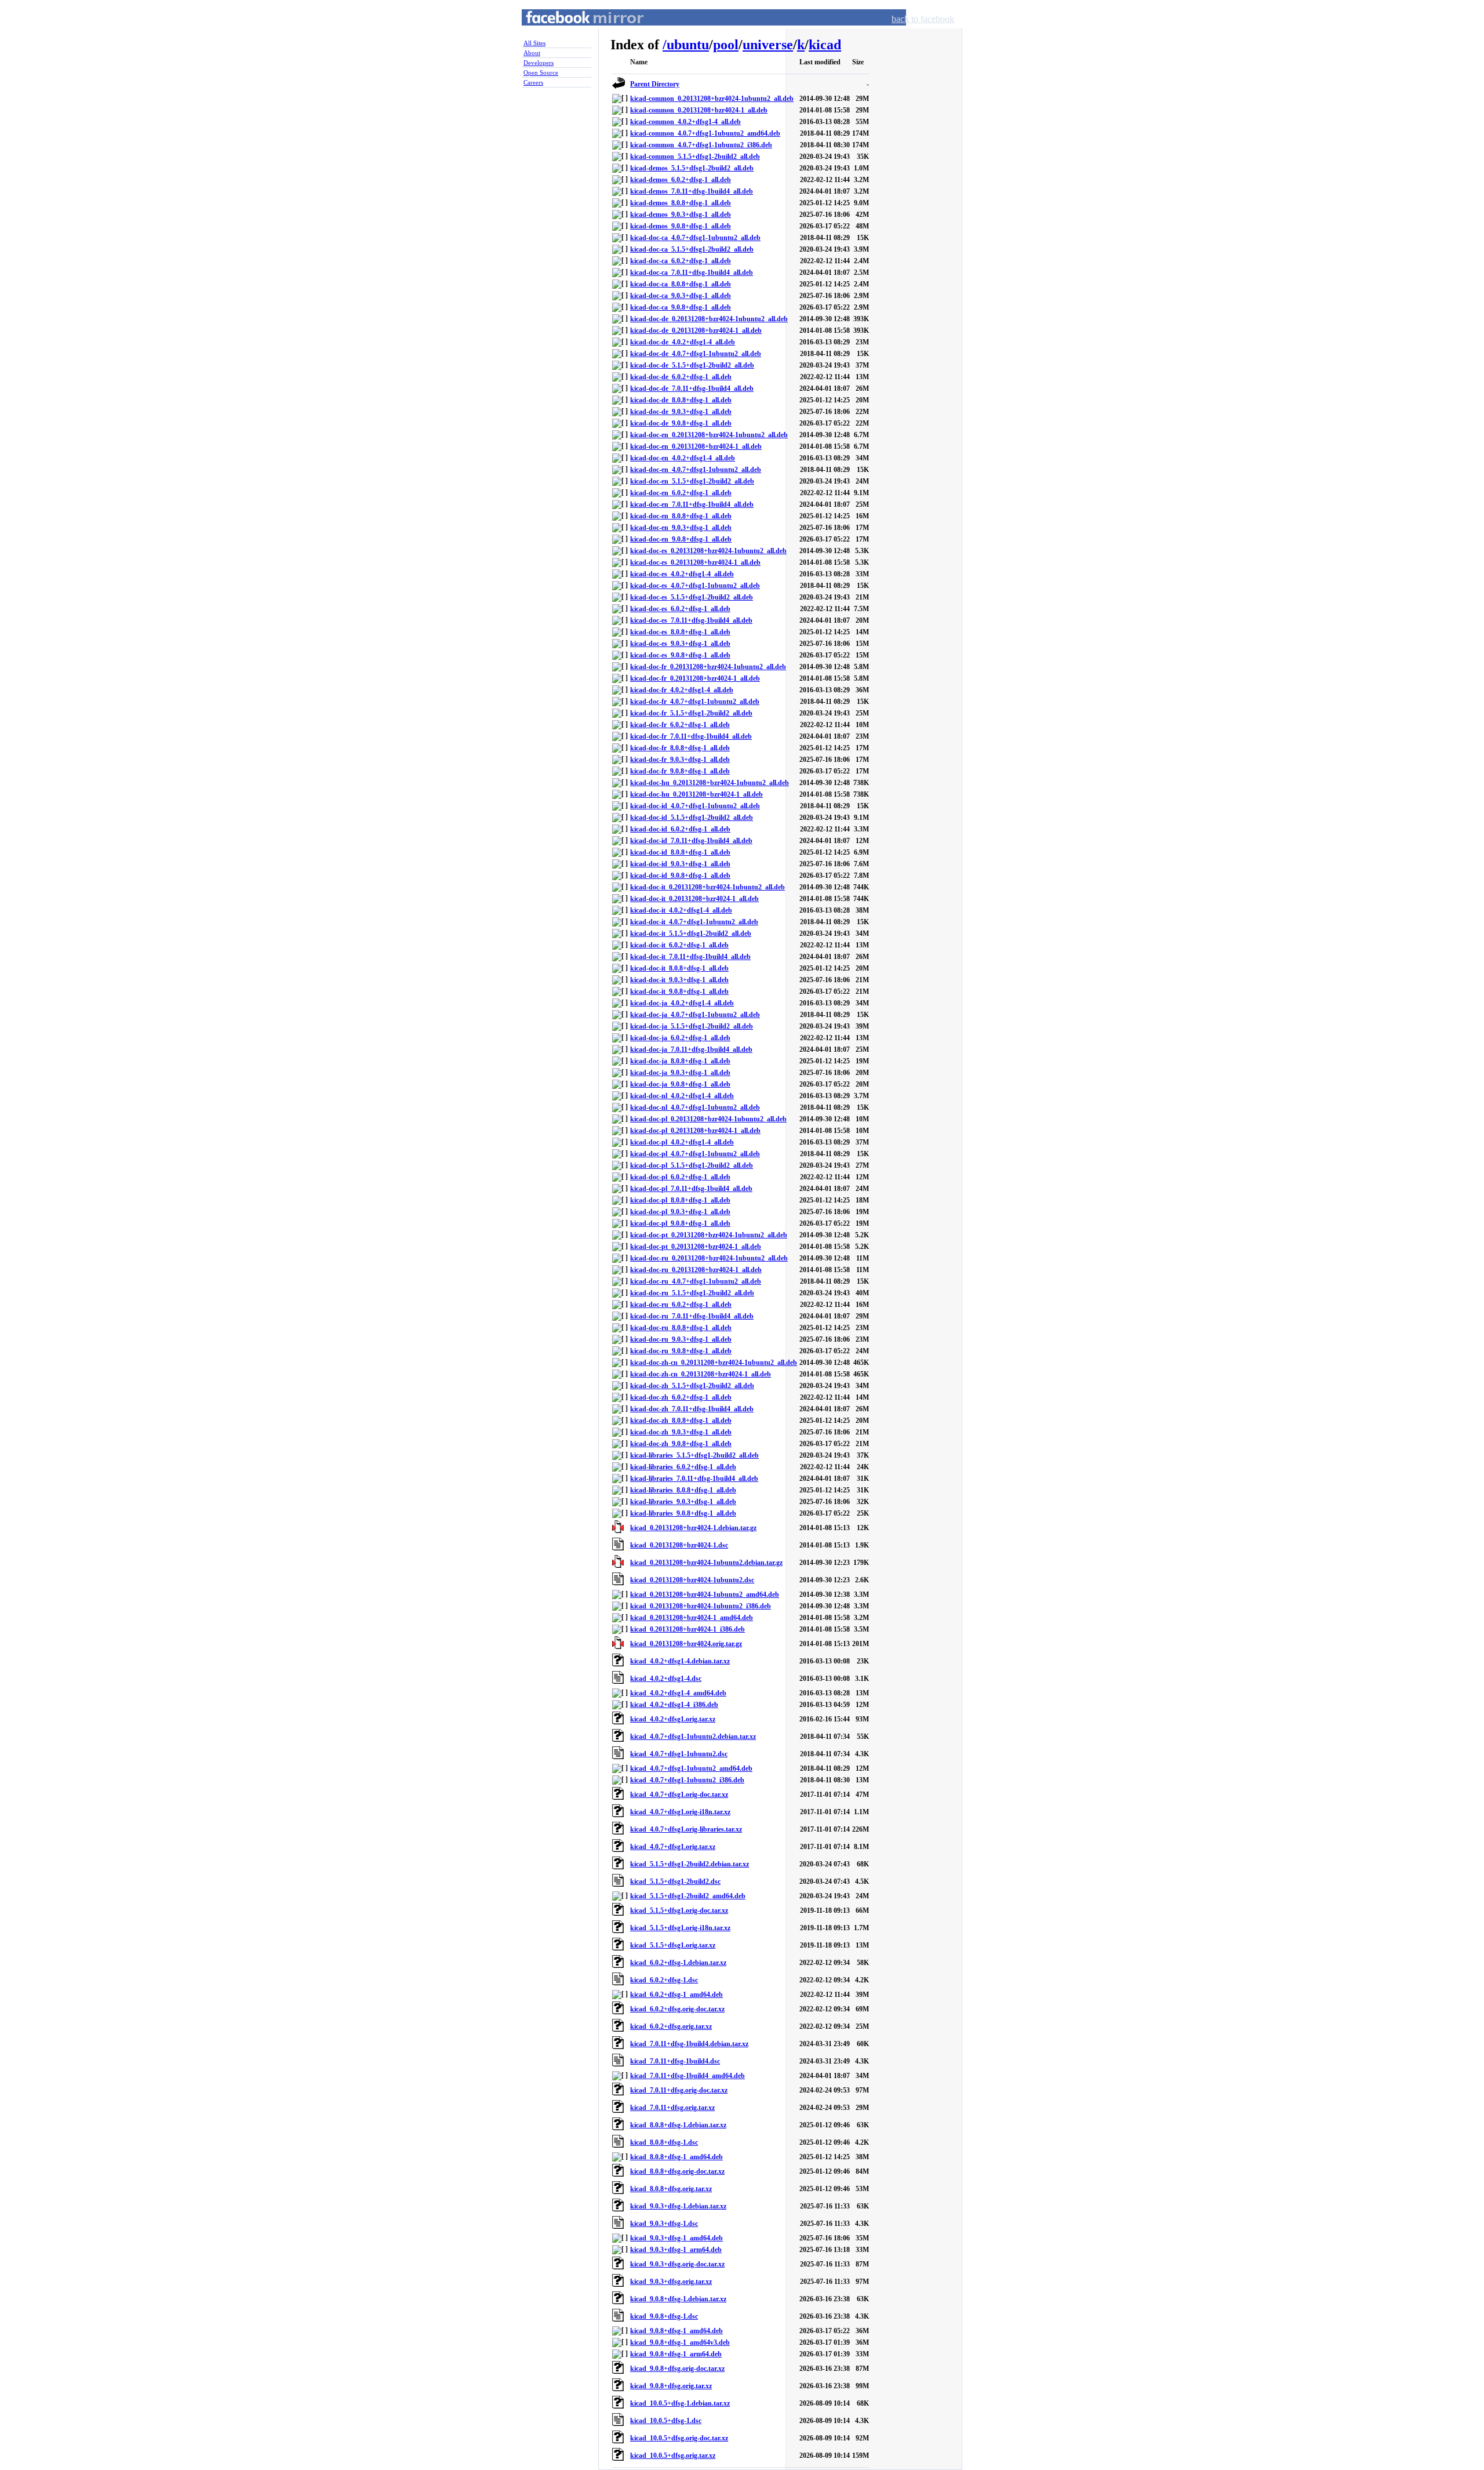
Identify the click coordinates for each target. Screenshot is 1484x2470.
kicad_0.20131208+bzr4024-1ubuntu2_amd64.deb (705, 1594)
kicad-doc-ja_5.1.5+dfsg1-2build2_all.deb (692, 1026)
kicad (825, 45)
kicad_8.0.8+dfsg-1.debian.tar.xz (678, 2125)
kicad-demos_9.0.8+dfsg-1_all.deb (681, 226)
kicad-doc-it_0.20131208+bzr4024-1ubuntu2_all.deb (708, 887)
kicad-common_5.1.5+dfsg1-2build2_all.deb (695, 157)
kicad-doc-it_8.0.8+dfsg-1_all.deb (679, 968)
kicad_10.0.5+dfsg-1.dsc (666, 2421)
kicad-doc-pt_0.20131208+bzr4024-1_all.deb (696, 1247)
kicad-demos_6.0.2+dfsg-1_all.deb (681, 180)
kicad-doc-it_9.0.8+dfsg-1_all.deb (679, 991)
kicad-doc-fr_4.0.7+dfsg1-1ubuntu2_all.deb (695, 702)
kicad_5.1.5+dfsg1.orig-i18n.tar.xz (680, 1928)
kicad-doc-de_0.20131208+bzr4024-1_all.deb (696, 330)
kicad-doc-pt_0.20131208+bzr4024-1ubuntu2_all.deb (709, 1235)
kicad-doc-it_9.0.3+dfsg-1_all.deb (679, 980)
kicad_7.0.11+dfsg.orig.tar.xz (672, 2108)
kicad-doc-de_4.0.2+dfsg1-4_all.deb (683, 342)
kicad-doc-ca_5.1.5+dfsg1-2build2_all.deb (692, 249)
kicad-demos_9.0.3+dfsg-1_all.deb (681, 215)
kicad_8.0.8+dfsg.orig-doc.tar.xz (677, 2171)
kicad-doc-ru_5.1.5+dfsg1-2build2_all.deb (692, 1293)
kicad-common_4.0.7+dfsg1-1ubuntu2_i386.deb (701, 145)
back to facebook (923, 19)
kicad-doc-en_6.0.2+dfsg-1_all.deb (681, 493)
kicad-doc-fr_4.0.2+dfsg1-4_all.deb (682, 690)
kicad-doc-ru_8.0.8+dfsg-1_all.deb (681, 1328)
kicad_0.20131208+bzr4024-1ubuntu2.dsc (692, 1580)
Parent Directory (655, 84)
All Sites (534, 43)
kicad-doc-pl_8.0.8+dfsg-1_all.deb (680, 1200)
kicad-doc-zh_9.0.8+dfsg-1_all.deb (681, 1444)
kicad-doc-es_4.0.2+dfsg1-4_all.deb (682, 574)
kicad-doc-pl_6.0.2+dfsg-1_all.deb (680, 1177)
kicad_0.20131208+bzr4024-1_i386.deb (688, 1629)
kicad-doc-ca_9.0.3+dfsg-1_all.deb (681, 296)
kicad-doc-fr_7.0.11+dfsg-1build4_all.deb (691, 736)
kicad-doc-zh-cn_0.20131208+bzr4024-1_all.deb (701, 1374)
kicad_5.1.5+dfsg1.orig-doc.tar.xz (679, 1910)
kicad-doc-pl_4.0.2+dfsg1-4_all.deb (682, 1142)
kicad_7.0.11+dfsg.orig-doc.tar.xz (679, 2090)
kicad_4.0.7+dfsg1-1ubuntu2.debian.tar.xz (693, 1737)
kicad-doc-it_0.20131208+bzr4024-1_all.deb (694, 899)
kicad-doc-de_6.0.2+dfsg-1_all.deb (681, 377)
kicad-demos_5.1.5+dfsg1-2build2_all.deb (692, 168)
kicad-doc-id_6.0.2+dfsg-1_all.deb (680, 829)
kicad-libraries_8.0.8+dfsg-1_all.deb (683, 1490)
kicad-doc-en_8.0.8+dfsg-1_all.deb (681, 516)
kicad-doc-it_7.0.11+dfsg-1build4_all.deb (690, 957)
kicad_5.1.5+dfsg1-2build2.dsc (675, 1881)
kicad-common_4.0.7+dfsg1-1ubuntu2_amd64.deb (705, 133)
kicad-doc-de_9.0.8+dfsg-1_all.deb (681, 423)
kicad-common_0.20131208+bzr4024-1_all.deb (699, 110)
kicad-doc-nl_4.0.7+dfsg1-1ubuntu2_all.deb (695, 1107)
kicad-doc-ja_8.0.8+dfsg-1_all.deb (680, 1061)
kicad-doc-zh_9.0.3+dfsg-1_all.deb (681, 1432)
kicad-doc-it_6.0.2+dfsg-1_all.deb (679, 945)
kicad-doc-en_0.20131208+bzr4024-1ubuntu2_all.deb (709, 435)
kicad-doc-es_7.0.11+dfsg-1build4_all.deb (691, 620)
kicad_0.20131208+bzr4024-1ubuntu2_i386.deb (701, 1606)
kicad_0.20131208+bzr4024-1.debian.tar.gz (693, 1528)
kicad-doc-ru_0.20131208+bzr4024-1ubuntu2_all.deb (709, 1258)
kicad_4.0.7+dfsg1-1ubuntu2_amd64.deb (691, 1768)
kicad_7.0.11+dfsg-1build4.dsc (675, 2061)
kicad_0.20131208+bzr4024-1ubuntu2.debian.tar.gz (706, 1563)
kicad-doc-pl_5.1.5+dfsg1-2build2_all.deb (692, 1165)
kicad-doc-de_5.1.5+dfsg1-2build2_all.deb (692, 365)
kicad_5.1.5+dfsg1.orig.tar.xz (673, 1945)
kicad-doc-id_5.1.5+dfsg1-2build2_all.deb (692, 818)
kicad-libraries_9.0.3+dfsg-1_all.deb (683, 1502)
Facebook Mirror (574, 31)
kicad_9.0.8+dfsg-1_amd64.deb (676, 2331)
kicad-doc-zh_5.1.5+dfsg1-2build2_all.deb (692, 1386)
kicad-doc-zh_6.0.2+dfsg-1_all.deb (681, 1397)
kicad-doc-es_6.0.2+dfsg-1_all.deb (680, 609)
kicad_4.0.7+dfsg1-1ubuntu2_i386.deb (687, 1780)
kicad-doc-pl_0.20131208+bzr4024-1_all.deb (695, 1131)
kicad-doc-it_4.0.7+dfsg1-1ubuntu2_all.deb (694, 922)
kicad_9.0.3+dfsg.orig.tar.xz (671, 2282)
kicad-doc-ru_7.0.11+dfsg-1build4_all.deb (692, 1316)
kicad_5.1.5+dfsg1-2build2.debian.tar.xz (690, 1864)
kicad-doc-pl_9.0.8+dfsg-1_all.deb (680, 1223)
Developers (539, 63)
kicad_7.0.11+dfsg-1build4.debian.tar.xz (689, 2044)
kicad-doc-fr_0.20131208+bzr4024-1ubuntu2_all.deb (708, 667)
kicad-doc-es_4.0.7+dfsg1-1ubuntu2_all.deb (695, 586)
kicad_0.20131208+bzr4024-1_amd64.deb (692, 1618)
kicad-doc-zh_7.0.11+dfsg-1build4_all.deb (692, 1409)
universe (768, 45)
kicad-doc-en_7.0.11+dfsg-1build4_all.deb (692, 504)
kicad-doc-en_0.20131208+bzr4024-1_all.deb (696, 446)
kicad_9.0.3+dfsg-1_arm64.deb (676, 2250)
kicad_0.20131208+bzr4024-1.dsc (679, 1545)
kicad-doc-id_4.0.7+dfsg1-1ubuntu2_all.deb (695, 806)
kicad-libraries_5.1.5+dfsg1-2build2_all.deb (694, 1455)
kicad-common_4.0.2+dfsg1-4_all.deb (685, 122)
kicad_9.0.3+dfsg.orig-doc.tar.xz (677, 2264)
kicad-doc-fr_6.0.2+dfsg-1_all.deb (680, 725)
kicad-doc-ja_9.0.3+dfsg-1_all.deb (680, 1073)
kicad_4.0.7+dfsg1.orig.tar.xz (673, 1847)
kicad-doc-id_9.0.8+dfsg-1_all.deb (680, 876)
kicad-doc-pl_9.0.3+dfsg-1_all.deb (680, 1212)
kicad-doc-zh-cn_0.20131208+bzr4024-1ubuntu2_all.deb (714, 1363)
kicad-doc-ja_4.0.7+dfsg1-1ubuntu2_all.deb (695, 1015)
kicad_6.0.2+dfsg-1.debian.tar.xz (678, 1963)
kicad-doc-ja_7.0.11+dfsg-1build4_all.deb (691, 1049)
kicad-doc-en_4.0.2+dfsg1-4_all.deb (683, 458)
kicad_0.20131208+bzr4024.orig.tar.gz (686, 1644)
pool (726, 45)
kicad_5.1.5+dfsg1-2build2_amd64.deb (688, 1896)
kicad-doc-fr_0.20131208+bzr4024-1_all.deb (695, 678)
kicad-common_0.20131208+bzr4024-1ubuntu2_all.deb (712, 99)
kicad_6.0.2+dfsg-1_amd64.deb (676, 1995)
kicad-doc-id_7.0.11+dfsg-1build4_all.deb (691, 841)
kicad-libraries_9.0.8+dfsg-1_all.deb (683, 1513)
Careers (533, 82)
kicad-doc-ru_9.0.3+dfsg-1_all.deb (681, 1339)
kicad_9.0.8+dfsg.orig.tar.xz (671, 2386)
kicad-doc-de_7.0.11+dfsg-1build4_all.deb (692, 388)
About (532, 53)
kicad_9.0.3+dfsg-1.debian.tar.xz (678, 2206)
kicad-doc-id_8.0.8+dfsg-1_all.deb (680, 852)
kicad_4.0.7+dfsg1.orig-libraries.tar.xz (686, 1829)
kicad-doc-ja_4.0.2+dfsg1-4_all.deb (682, 1003)
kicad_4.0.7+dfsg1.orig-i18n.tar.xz (680, 1812)
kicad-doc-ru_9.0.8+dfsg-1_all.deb (681, 1351)
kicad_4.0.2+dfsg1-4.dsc (666, 1679)
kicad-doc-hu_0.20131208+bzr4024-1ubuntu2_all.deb (710, 783)
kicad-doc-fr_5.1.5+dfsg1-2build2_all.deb (691, 713)
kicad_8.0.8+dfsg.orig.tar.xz (671, 2189)
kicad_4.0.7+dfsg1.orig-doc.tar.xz (679, 1795)
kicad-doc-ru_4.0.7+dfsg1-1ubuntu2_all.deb (696, 1281)
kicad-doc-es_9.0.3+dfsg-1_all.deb (680, 644)
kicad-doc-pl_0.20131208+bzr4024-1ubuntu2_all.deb (708, 1119)
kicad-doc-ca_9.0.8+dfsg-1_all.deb (681, 307)
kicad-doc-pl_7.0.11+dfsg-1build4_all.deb (691, 1189)
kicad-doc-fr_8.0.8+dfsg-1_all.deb (680, 748)
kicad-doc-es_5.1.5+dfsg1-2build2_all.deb (692, 597)
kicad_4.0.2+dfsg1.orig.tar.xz (673, 1719)
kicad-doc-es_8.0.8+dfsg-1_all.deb (680, 632)
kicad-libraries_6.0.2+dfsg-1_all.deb (683, 1467)
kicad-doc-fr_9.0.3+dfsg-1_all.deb (680, 760)
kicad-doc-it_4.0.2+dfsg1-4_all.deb (681, 910)
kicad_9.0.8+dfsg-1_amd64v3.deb (680, 2342)
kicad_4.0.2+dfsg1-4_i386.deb (674, 1705)
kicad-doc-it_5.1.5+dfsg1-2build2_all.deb (691, 933)
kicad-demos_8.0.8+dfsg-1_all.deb (681, 203)
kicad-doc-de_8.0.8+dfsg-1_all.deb (681, 400)
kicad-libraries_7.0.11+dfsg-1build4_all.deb (694, 1479)
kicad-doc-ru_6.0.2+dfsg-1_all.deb (681, 1305)
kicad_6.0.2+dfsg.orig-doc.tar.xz (677, 2009)
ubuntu (688, 45)
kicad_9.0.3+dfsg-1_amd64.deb (676, 2238)
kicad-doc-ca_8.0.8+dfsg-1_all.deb (681, 284)
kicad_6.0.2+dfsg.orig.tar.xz (671, 2026)
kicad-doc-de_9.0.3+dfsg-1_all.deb (681, 412)
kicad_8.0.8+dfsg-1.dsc (664, 2142)
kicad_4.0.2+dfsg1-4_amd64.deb (678, 1693)
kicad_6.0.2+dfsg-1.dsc (664, 1980)
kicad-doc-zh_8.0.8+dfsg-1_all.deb (681, 1421)
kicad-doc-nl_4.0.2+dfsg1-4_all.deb (682, 1096)
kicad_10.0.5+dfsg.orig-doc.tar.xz (679, 2438)
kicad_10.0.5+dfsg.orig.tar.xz (673, 2456)
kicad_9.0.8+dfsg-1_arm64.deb (676, 2354)
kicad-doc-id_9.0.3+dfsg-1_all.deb (680, 864)
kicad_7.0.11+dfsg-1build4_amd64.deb (688, 2076)
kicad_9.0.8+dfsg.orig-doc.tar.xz (677, 2369)
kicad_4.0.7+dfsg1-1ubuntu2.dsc (679, 1754)
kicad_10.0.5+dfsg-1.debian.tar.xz (680, 2403)
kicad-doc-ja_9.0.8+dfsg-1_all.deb (680, 1084)
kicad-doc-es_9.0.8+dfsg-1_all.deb (680, 655)
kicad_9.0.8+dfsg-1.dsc (664, 2316)
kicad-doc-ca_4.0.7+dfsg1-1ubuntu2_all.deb (695, 238)
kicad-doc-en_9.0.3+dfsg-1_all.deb (681, 528)
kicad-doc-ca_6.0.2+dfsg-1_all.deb (681, 261)
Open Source (541, 72)
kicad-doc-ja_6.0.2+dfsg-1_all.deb (680, 1038)
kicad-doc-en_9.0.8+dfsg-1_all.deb (681, 539)
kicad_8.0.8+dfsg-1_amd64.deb (676, 2157)
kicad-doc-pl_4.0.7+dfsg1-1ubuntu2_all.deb (695, 1154)
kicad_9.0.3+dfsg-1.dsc (664, 2224)
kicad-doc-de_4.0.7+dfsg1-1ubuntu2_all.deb (696, 354)
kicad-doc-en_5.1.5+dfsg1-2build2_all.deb (692, 481)
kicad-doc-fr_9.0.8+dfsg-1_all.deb (680, 771)
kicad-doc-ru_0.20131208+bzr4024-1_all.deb (696, 1270)
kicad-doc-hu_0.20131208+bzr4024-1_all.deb (696, 794)
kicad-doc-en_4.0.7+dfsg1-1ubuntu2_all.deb (696, 470)
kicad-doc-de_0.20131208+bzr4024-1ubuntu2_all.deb (709, 319)
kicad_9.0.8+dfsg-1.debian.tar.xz (678, 2299)
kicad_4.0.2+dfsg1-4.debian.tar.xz (680, 1661)
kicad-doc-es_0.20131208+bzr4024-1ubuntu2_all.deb (708, 551)
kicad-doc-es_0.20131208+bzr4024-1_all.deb (695, 562)
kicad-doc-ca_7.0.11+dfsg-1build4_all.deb (692, 273)
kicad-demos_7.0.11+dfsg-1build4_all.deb (692, 191)
